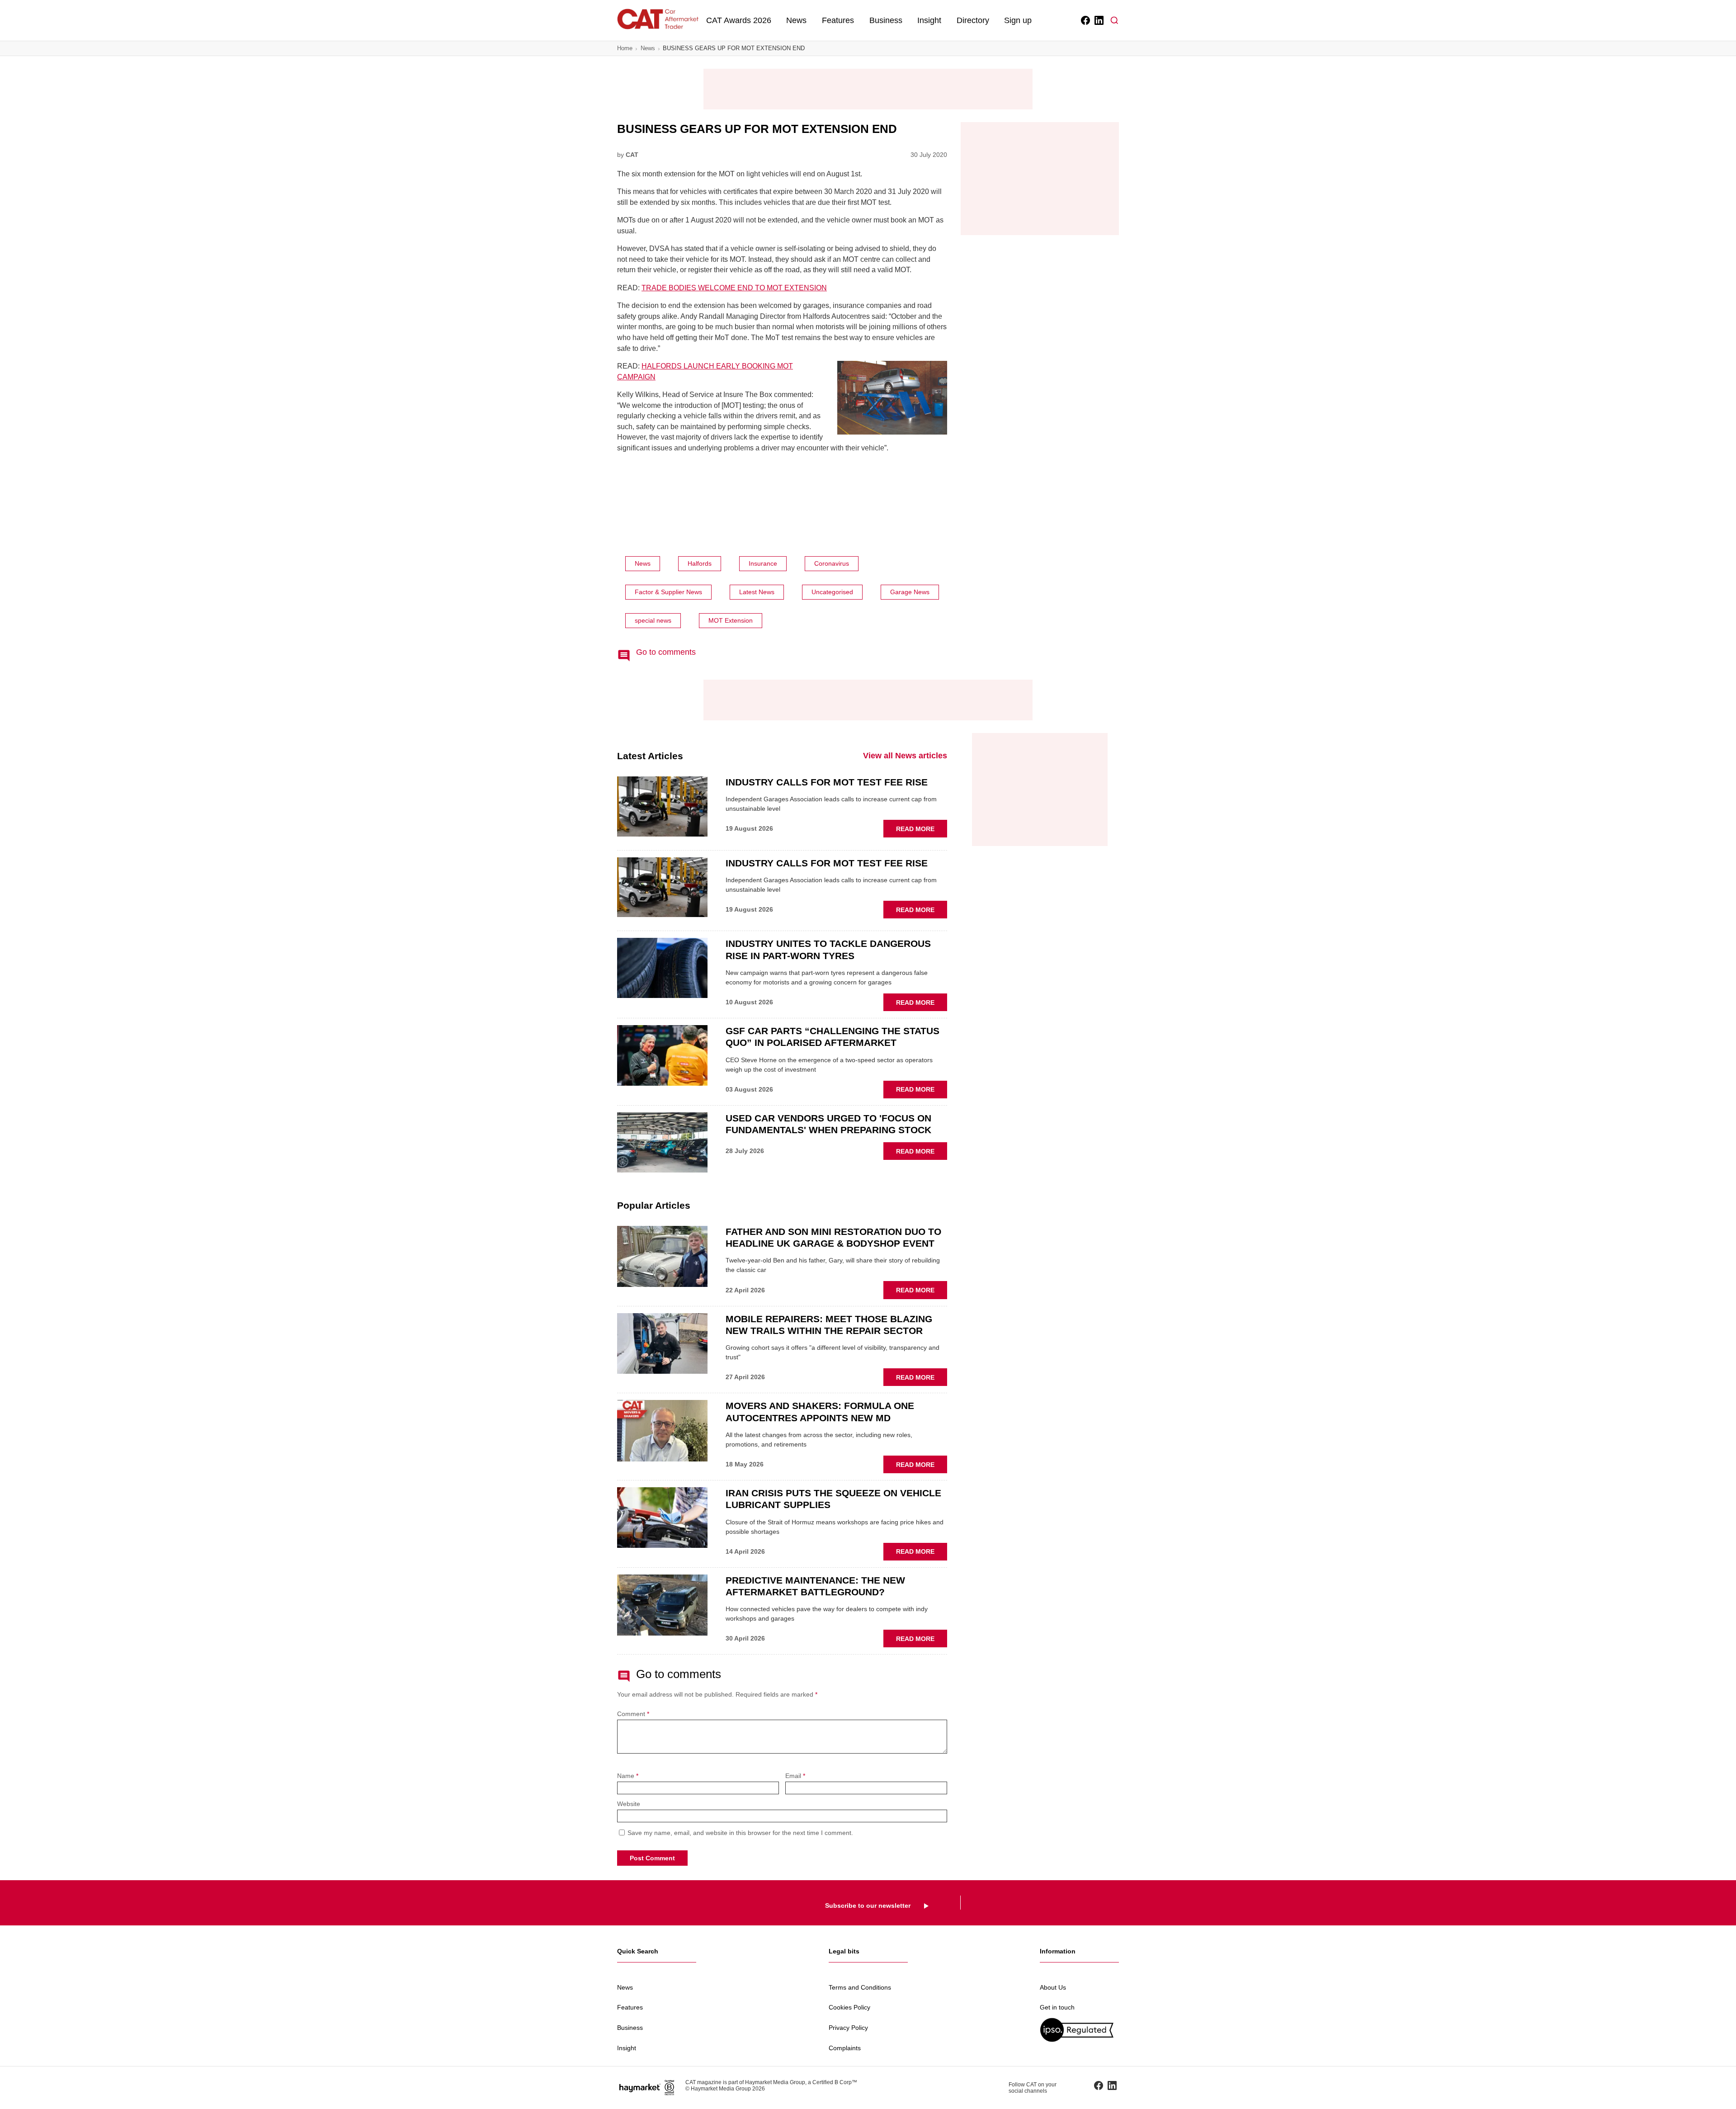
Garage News (910, 592)
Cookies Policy (849, 2007)
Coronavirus (832, 563)
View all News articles (905, 756)
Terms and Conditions (860, 1987)
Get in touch (1057, 2007)
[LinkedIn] (1098, 20)
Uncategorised (832, 592)
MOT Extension (731, 620)
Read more (922, 831)
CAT (632, 155)
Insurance (763, 563)
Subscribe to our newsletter (868, 1906)
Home (625, 48)
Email (795, 1776)
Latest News (757, 592)
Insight (929, 20)
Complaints (845, 2048)
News (796, 20)
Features (838, 20)
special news (653, 620)
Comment (633, 1714)
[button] (1114, 20)
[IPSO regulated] (1079, 2030)
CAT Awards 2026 (739, 20)
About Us (1053, 1987)
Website (629, 1804)
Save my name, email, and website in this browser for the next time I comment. (740, 1833)
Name (628, 1776)
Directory (973, 20)
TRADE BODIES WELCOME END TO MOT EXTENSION (734, 288)
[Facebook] (1085, 20)
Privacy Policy (848, 2028)
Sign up (1018, 20)
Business (886, 20)
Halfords (700, 563)
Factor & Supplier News (668, 592)
